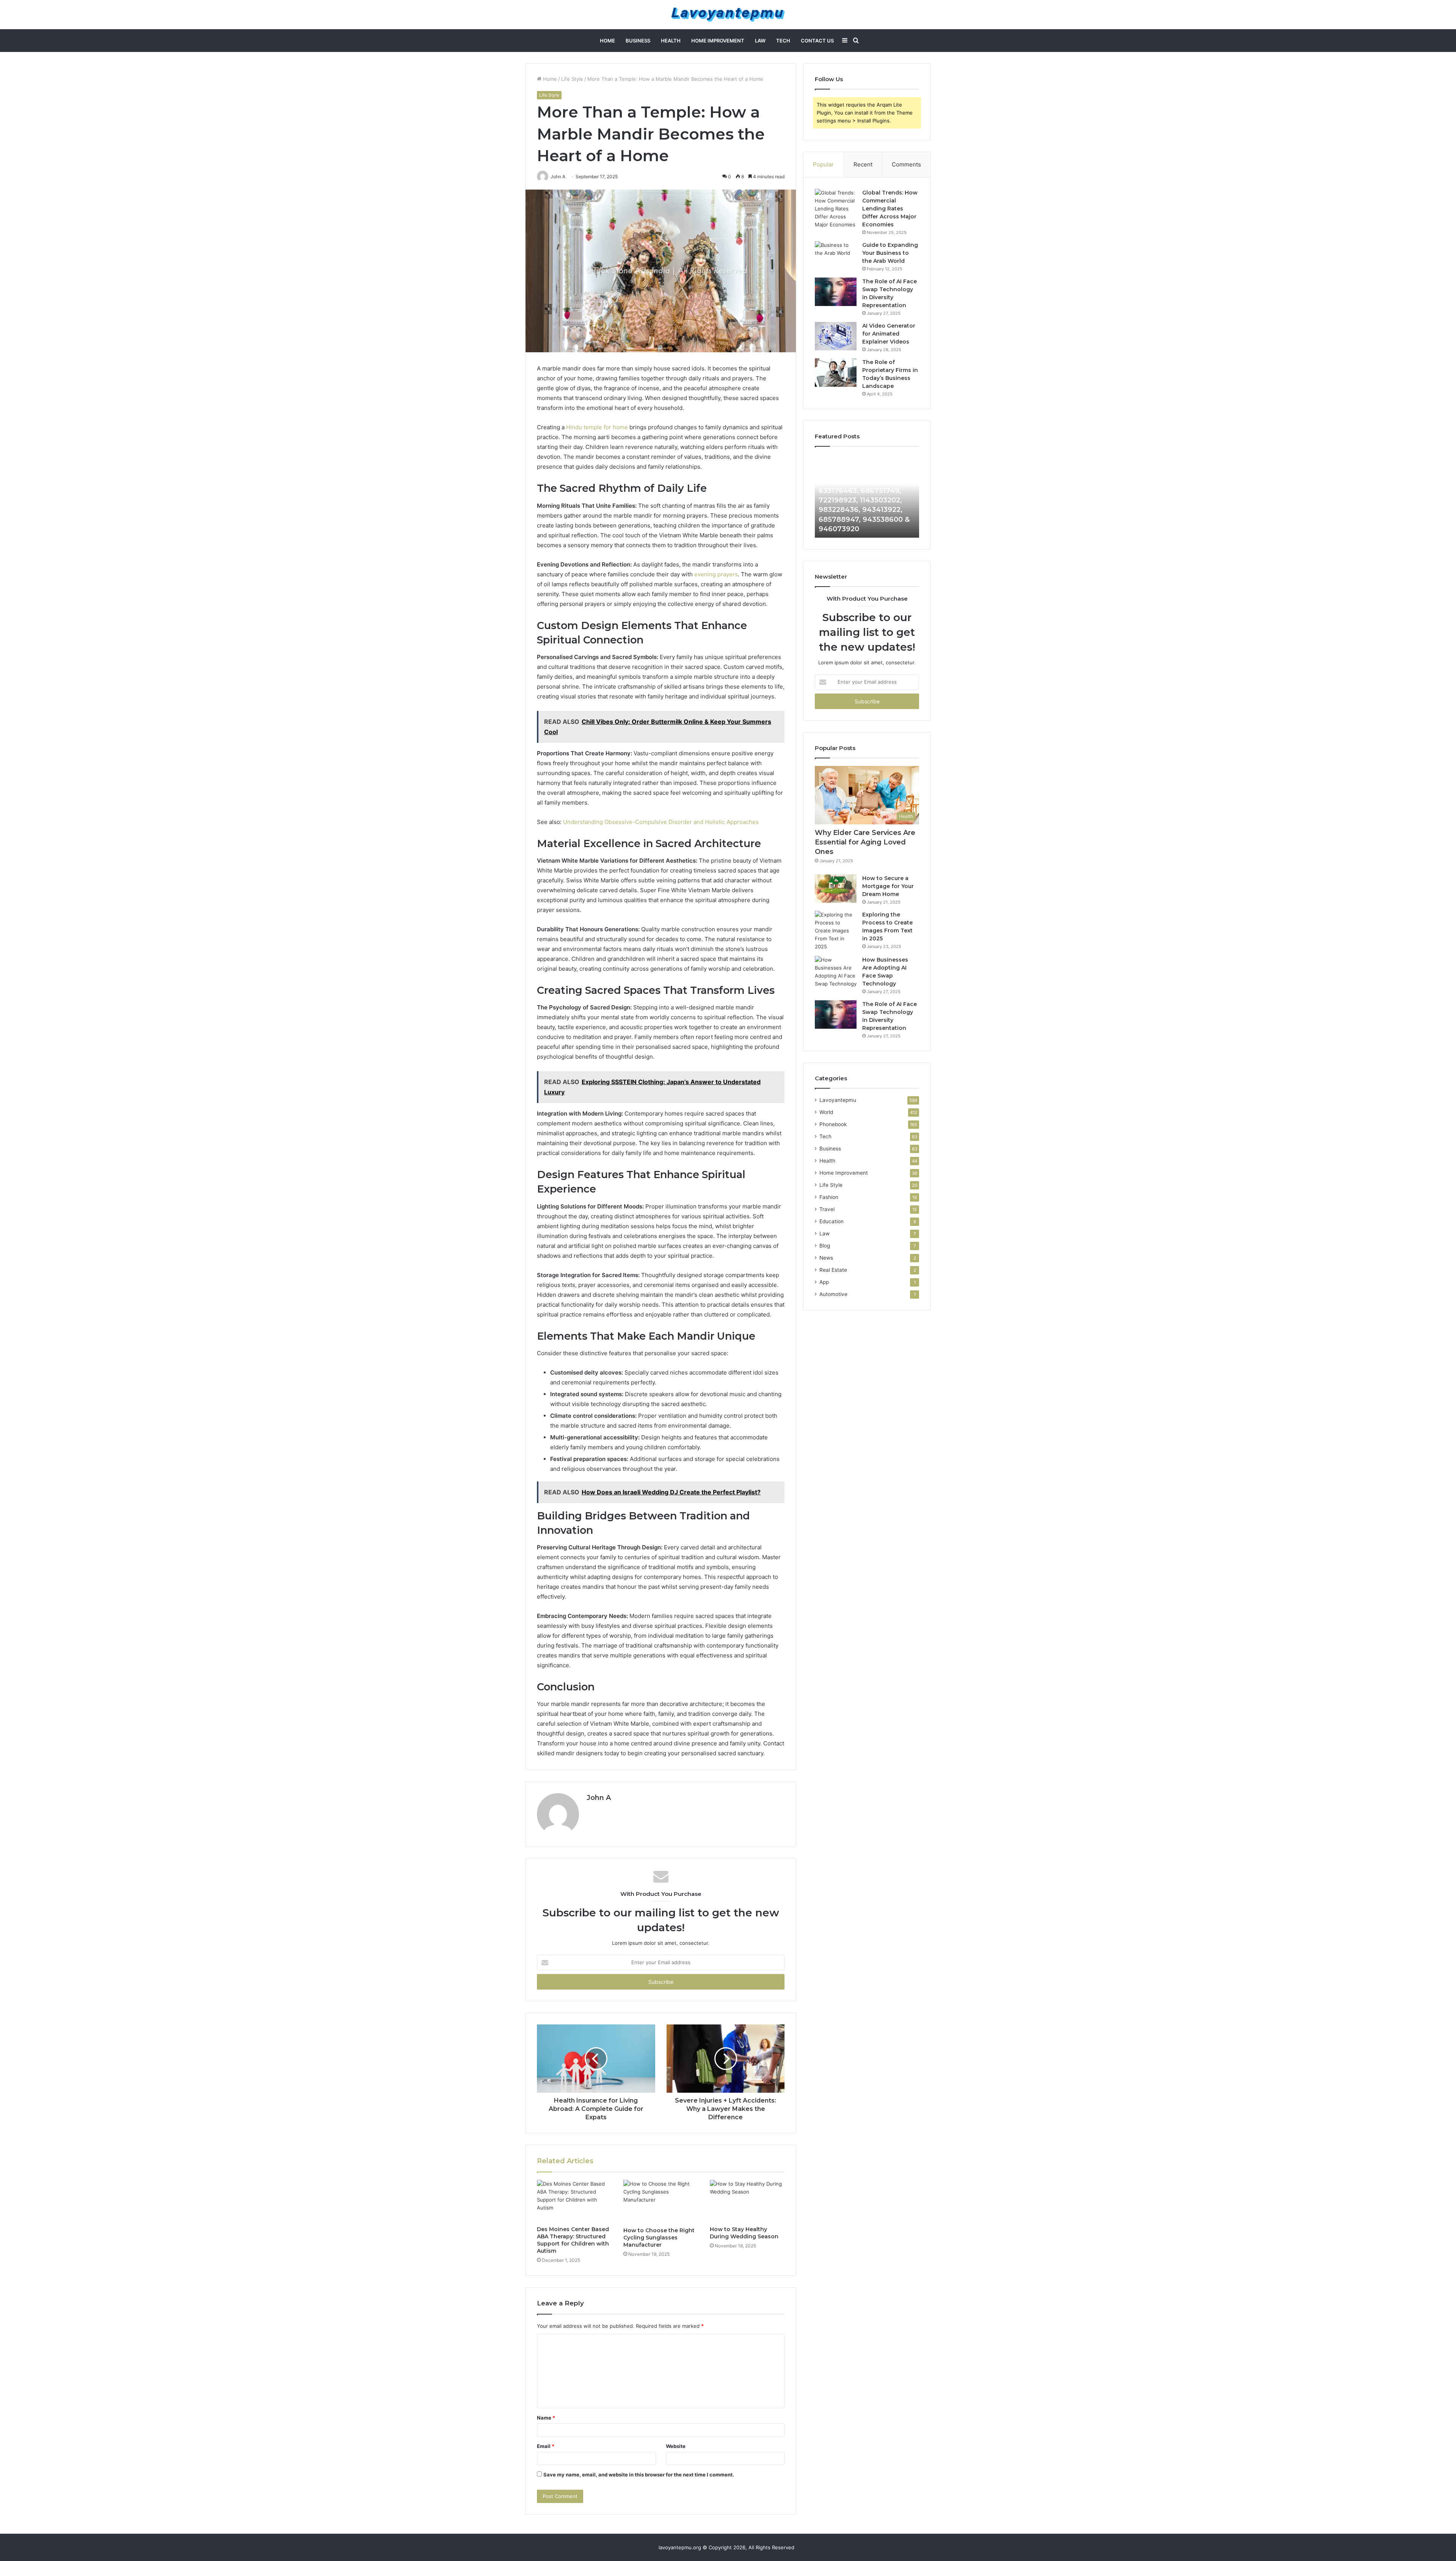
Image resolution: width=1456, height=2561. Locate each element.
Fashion (829, 1197)
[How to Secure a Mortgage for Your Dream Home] (836, 889)
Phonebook (833, 1124)
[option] (867, 496)
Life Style (572, 79)
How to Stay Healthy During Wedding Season (744, 2233)
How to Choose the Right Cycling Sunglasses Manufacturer (659, 2238)
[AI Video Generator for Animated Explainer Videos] (836, 336)
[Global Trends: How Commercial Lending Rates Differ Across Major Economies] (836, 209)
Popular (823, 164)
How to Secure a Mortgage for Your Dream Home (888, 886)
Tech (783, 41)
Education (832, 1221)
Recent (863, 164)
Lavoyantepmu (838, 1100)
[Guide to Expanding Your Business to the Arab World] (836, 255)
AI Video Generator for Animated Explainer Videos (889, 334)
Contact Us (817, 41)
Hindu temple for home (597, 427)
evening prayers (716, 574)
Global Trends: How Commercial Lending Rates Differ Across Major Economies (890, 209)
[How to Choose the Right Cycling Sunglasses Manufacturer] (661, 2202)
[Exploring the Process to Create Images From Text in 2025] (836, 931)
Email (546, 2446)
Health (671, 41)
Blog (825, 1246)
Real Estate (833, 1270)
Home (607, 41)
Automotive (833, 1294)
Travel (827, 1209)
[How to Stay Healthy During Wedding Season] (747, 2201)
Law (760, 41)
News (826, 1258)
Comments (906, 164)
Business (638, 41)
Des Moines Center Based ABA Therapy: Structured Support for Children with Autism (573, 2240)
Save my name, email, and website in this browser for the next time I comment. (639, 2475)
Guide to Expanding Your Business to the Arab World (890, 253)
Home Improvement (718, 41)
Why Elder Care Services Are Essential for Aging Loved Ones (865, 842)
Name (546, 2418)
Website (676, 2446)
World (826, 1112)
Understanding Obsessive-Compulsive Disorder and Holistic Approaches (661, 822)
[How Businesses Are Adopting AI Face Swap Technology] (836, 972)
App (824, 1282)
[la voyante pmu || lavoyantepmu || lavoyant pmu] (728, 15)
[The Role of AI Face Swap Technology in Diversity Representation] (836, 292)
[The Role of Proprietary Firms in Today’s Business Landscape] (836, 373)
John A (599, 1798)
